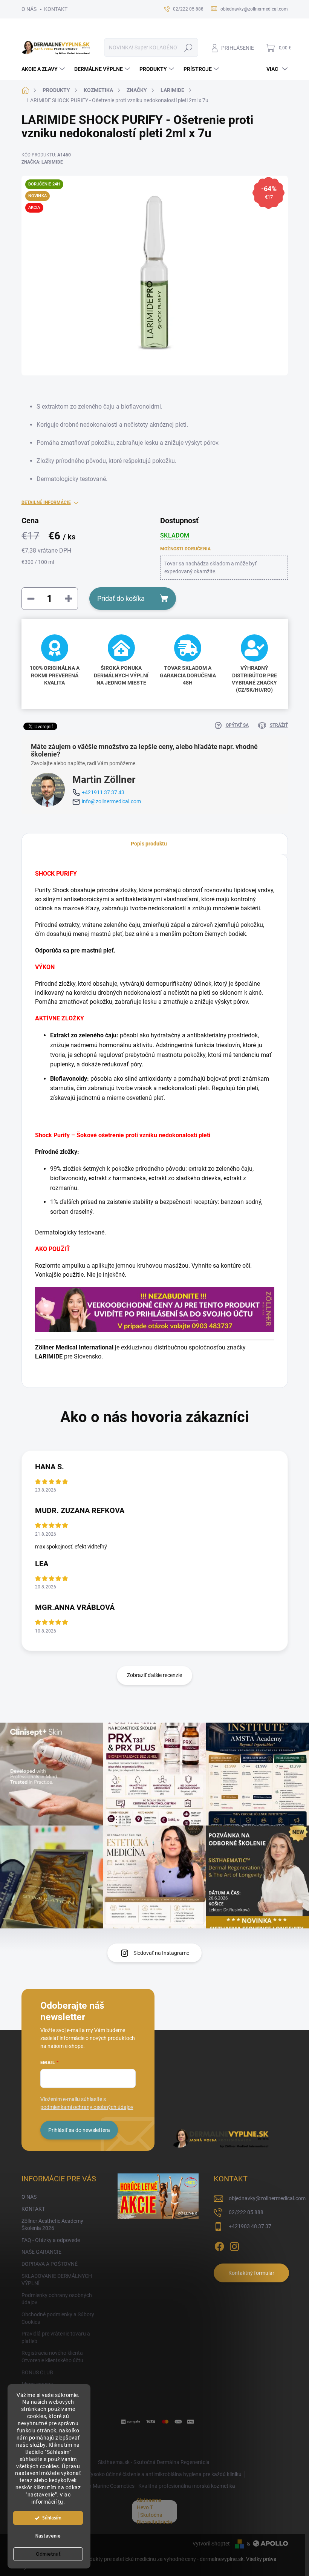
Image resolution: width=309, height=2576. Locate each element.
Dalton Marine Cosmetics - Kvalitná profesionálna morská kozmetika (156, 2486)
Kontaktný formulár (251, 2273)
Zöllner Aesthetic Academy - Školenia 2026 (54, 2225)
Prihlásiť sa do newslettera (79, 2130)
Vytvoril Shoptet (211, 2544)
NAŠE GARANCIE (41, 2252)
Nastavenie (48, 2536)
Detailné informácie (46, 502)
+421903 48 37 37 (250, 2226)
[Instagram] (234, 2245)
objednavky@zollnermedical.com (267, 2198)
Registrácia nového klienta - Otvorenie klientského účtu (54, 2357)
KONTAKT (56, 9)
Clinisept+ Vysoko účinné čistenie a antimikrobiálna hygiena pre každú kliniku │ (155, 2474)
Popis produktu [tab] (149, 844)
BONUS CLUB (37, 2372)
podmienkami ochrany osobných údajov (87, 2107)
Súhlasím (52, 2518)
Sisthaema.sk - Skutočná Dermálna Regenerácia (154, 2462)
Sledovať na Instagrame (161, 1953)
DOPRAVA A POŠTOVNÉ (50, 2264)
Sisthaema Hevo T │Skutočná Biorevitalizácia (154, 2511)
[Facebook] (219, 2245)
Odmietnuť (48, 2554)
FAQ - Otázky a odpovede (51, 2240)
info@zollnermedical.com (111, 801)
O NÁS (29, 9)
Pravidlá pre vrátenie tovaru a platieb (56, 2337)
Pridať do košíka (121, 598)
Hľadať (188, 47)
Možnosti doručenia (185, 549)
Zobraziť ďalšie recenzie (154, 1675)
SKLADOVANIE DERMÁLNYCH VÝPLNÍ (57, 2280)
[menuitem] (44, 69)
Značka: (42, 162)
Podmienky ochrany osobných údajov (57, 2299)
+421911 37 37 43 (103, 792)
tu (61, 2502)
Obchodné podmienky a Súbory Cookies (58, 2318)
